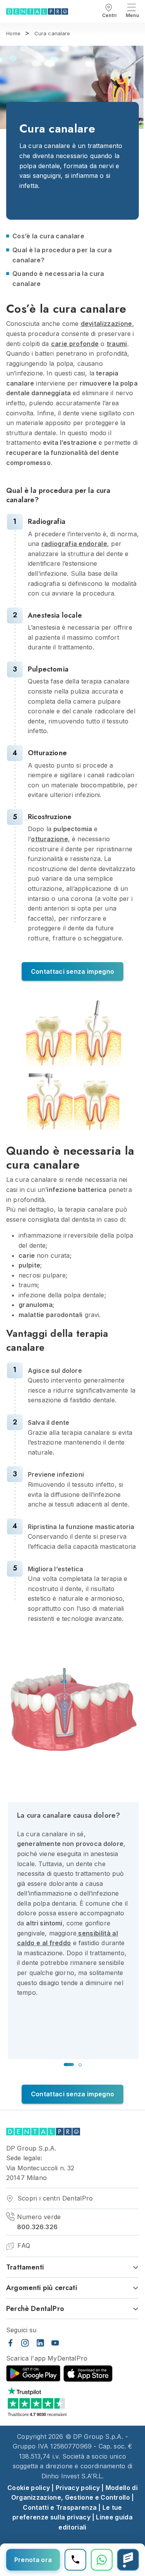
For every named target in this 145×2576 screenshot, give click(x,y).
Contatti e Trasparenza (60, 2507)
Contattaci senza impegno (73, 971)
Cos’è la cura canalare (48, 236)
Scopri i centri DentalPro (54, 2198)
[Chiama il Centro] (75, 2560)
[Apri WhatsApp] (102, 2560)
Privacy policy (78, 2488)
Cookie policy (29, 2488)
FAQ (23, 2245)
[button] (69, 2065)
